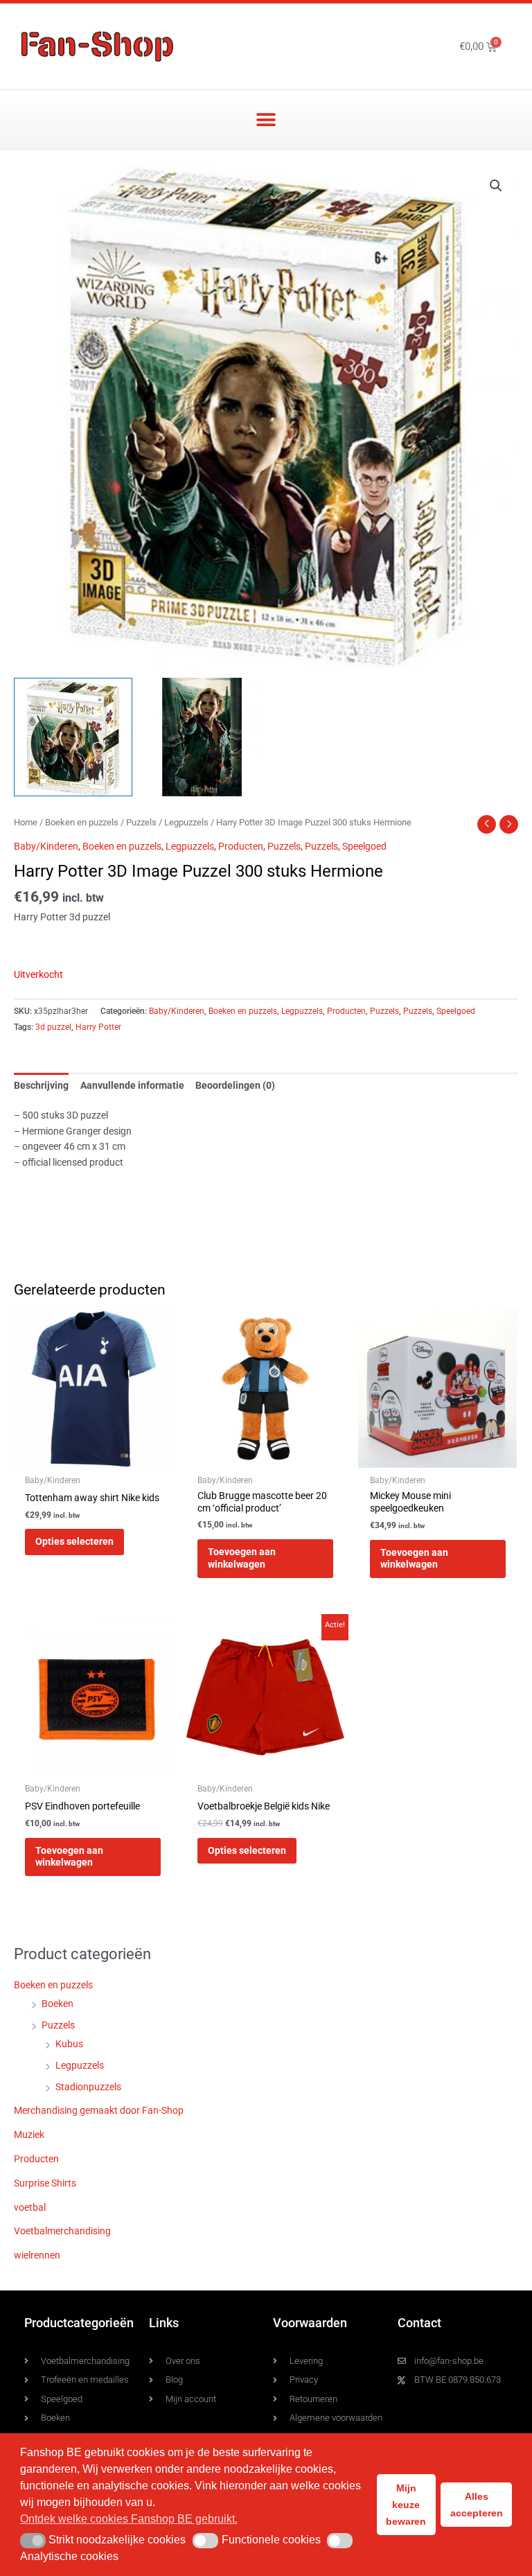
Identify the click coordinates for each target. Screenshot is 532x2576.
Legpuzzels (186, 822)
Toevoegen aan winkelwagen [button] (242, 1558)
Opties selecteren (74, 1541)
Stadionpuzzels (88, 2087)
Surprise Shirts (45, 2183)
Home (26, 822)
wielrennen (37, 2255)
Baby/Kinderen (46, 846)
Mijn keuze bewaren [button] (406, 2505)
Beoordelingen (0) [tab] (235, 1085)
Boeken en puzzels (82, 822)
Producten (241, 846)
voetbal (30, 2207)
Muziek (29, 2135)
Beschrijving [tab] (41, 1085)
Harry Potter (98, 1027)
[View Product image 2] (202, 737)
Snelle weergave (93, 1457)
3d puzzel (53, 1027)
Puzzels (141, 822)
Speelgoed (364, 846)
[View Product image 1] (73, 737)
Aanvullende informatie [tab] (132, 1085)
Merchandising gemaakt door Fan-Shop (99, 2110)
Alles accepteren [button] (477, 2505)
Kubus (69, 2044)
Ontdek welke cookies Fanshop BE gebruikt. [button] (129, 2519)
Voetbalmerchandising (62, 2231)
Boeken (57, 2004)
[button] (266, 120)
